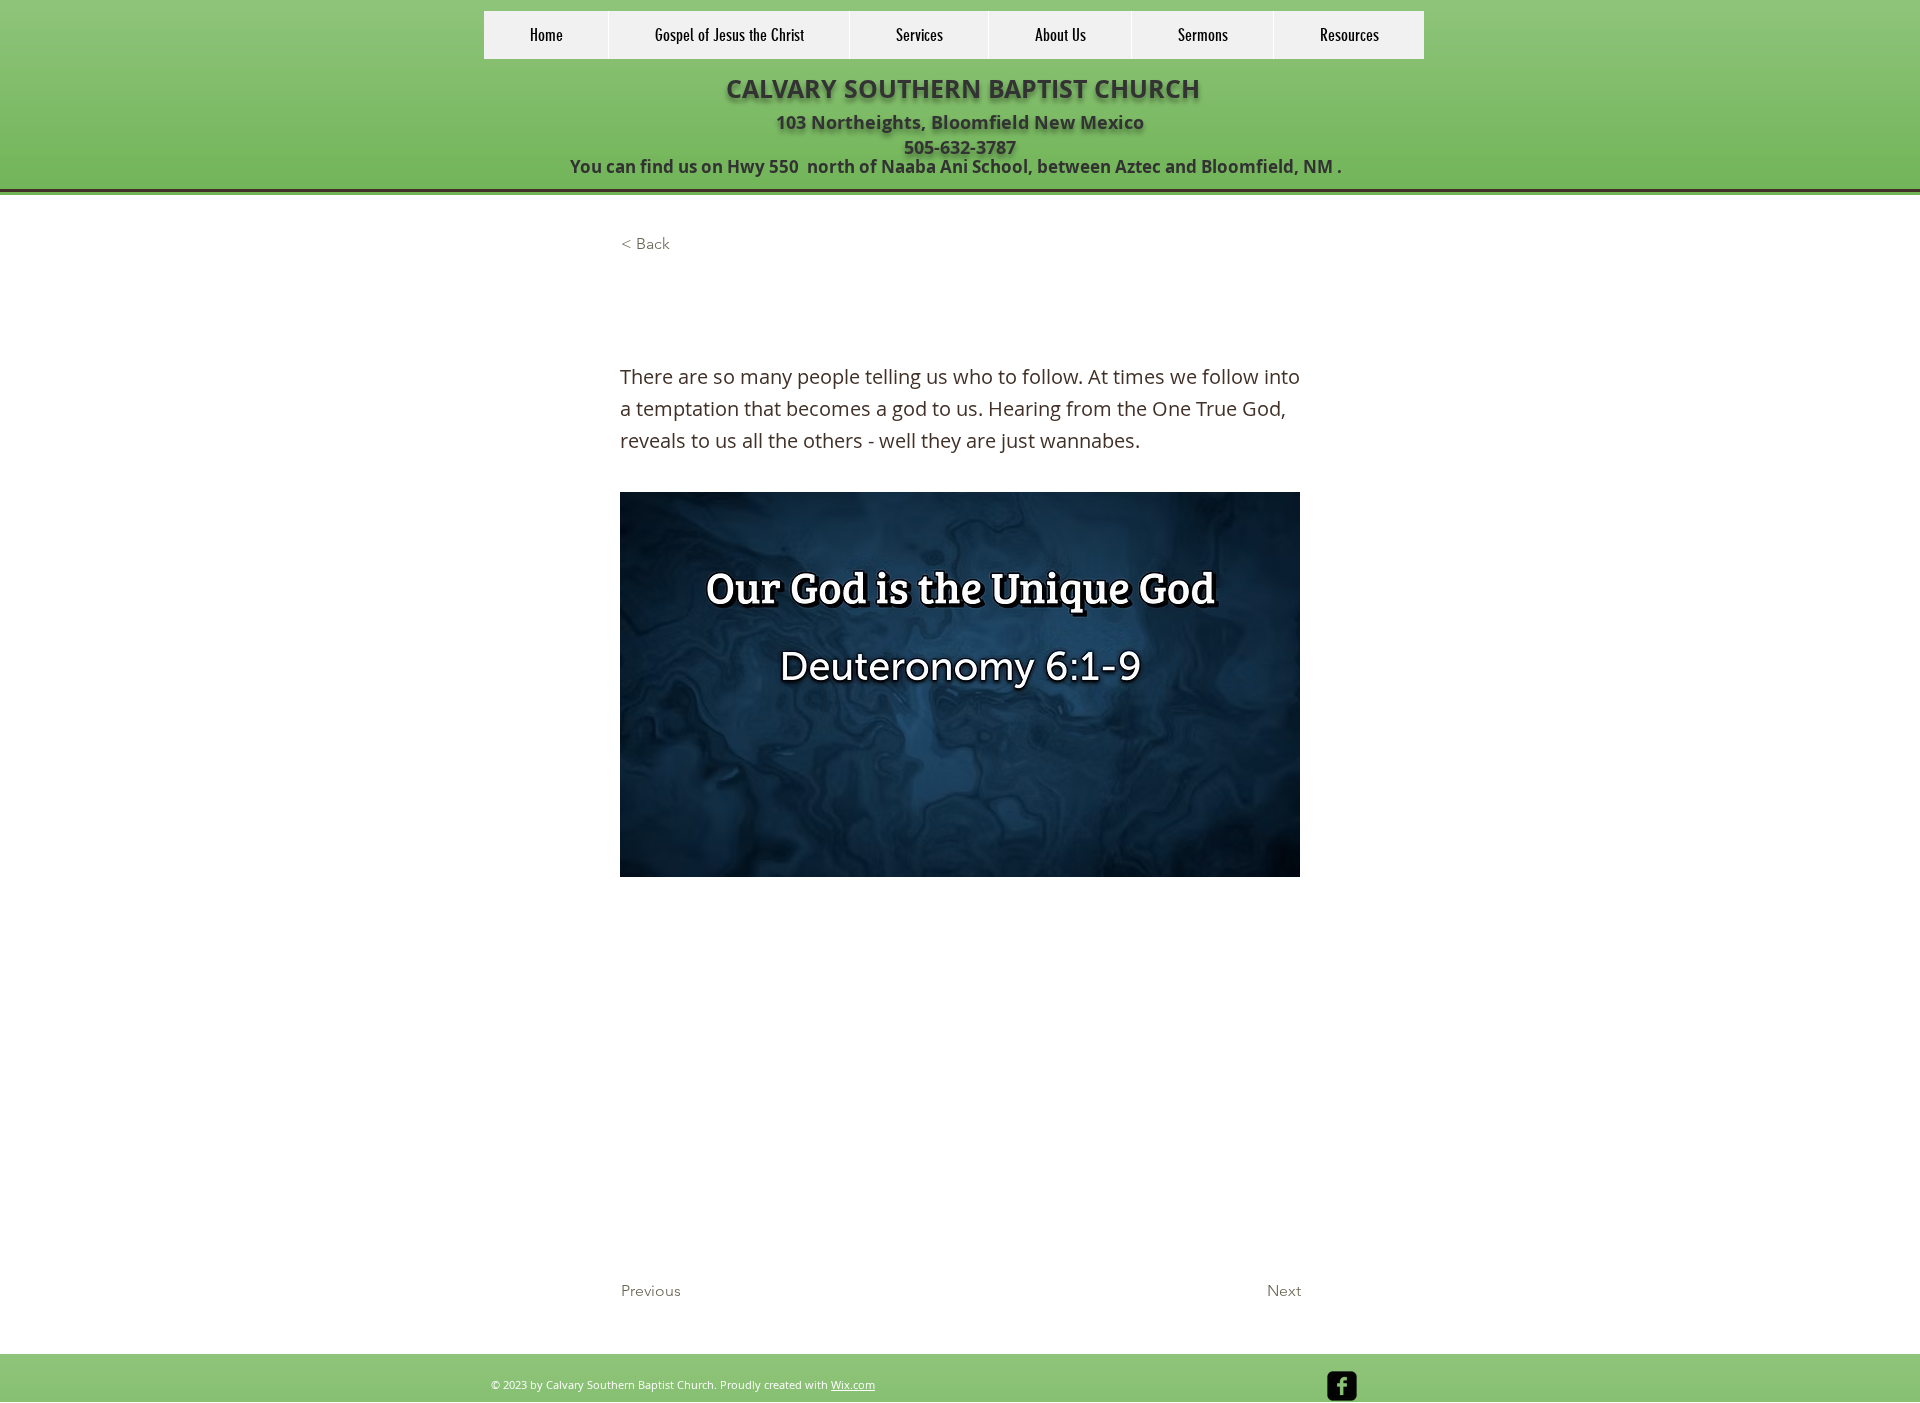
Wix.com (853, 1384)
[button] (687, 245)
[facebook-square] (1342, 1386)
